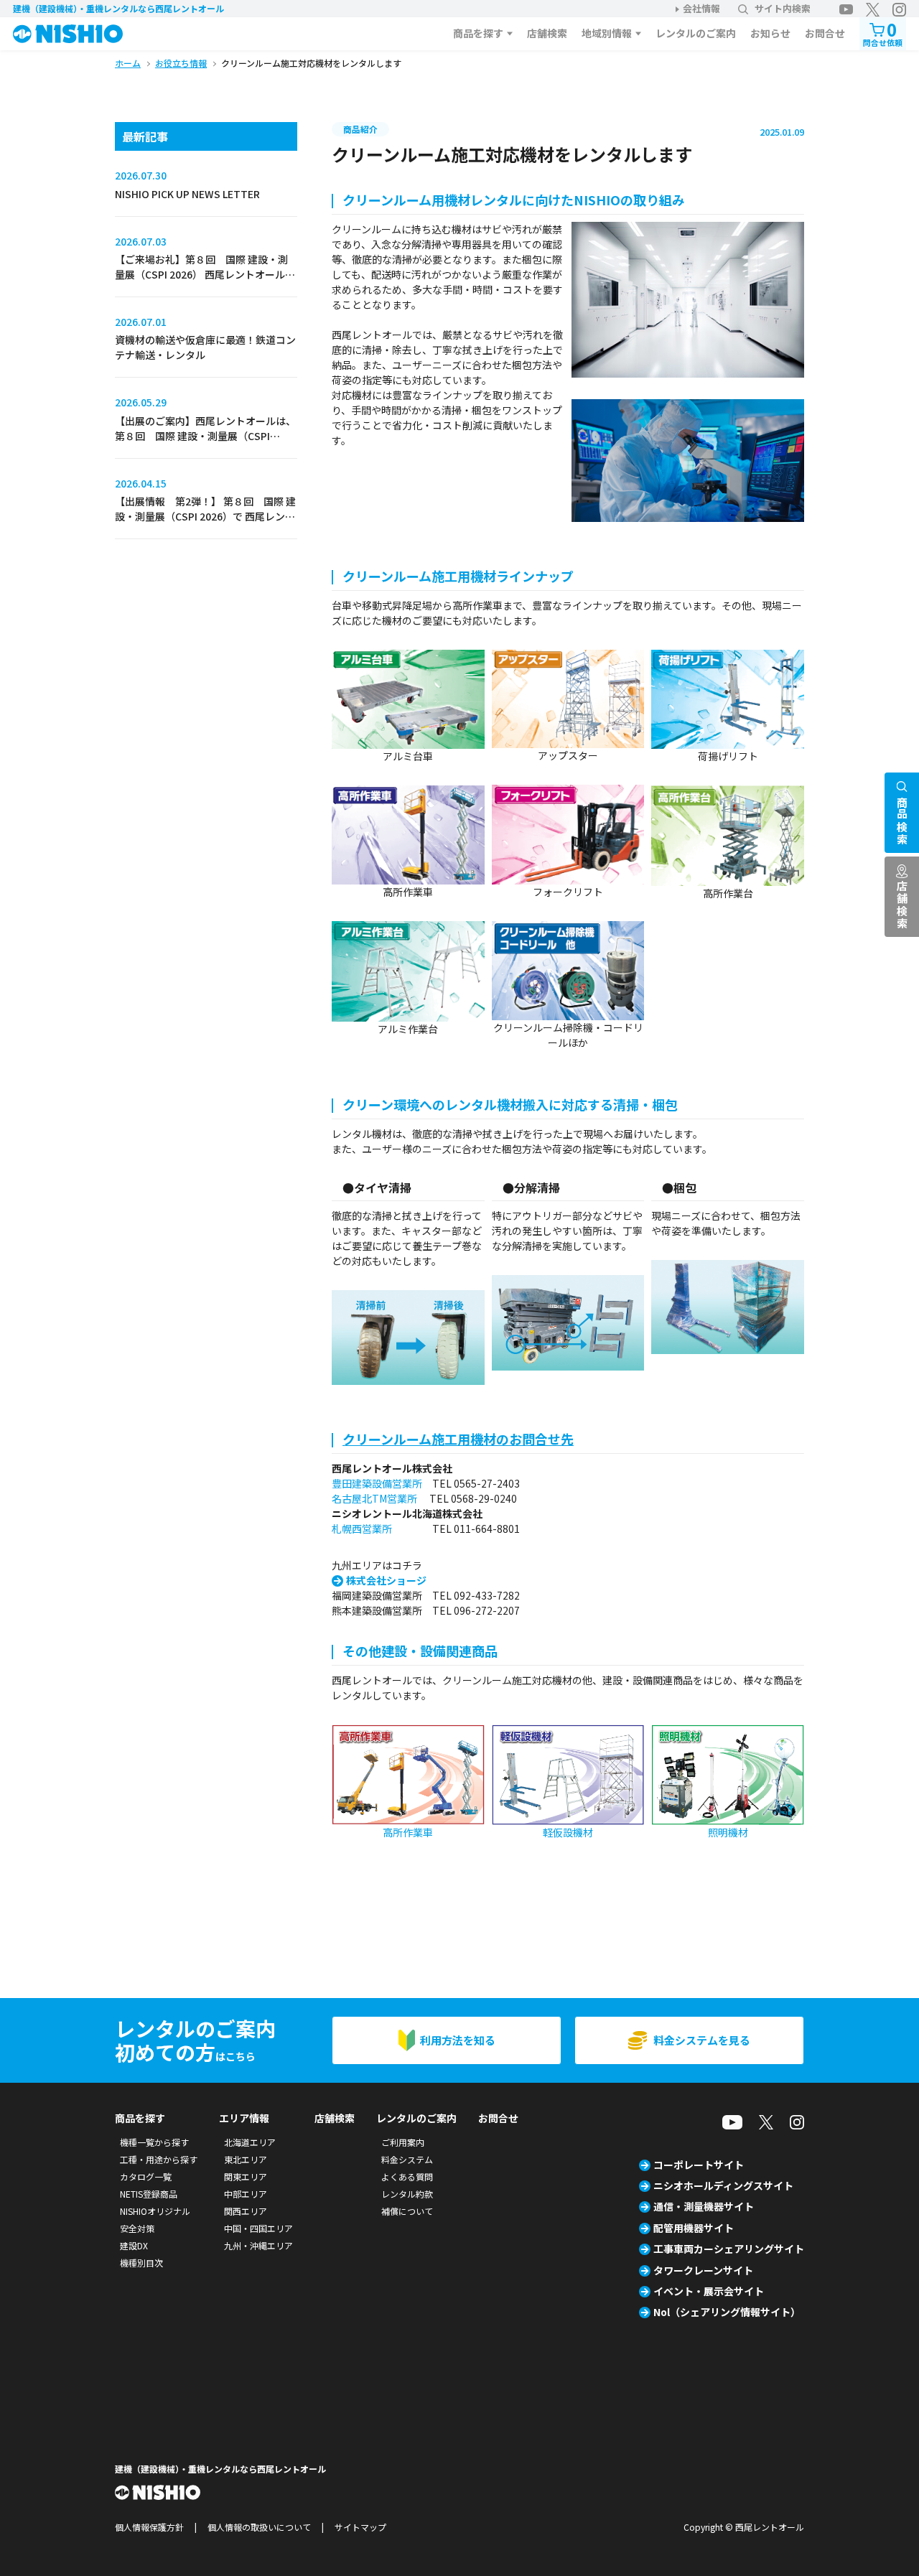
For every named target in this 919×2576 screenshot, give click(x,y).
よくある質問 (407, 2176)
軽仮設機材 (568, 1832)
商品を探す (478, 33)
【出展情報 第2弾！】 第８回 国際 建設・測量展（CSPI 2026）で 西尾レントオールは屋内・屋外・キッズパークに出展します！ (205, 524)
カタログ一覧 (146, 2176)
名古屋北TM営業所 (374, 1498)
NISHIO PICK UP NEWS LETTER (187, 194)
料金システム (407, 2159)
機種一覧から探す (154, 2142)
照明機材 (728, 1832)
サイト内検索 (783, 8)
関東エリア (246, 2176)
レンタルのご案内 (696, 33)
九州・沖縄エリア (258, 2245)
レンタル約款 (407, 2194)
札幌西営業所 (362, 1529)
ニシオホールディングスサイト (723, 2185)
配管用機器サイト (694, 2228)
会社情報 (701, 8)
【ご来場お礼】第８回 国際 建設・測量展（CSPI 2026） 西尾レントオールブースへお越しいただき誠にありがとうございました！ (205, 282)
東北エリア (246, 2159)
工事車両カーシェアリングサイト (729, 2249)
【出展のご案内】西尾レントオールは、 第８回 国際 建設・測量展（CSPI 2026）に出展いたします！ (205, 436)
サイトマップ (360, 2527)
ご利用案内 (403, 2142)
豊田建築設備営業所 (377, 1483)
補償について (407, 2211)
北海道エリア (250, 2142)
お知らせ (770, 33)
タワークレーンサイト (703, 2270)
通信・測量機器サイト (704, 2206)
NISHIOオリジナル (155, 2211)
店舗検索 (547, 33)
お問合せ (825, 33)
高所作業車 (408, 1832)
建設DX (134, 2245)
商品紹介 (360, 129)
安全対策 (137, 2228)
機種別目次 (141, 2263)
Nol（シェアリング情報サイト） (727, 2312)
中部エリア (246, 2194)
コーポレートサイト (699, 2165)
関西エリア (246, 2211)
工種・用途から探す (159, 2159)
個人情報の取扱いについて (259, 2527)
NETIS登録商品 (149, 2194)
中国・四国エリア (258, 2228)
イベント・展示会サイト (709, 2291)
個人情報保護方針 (149, 2527)
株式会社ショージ (386, 1580)
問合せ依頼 (883, 33)
